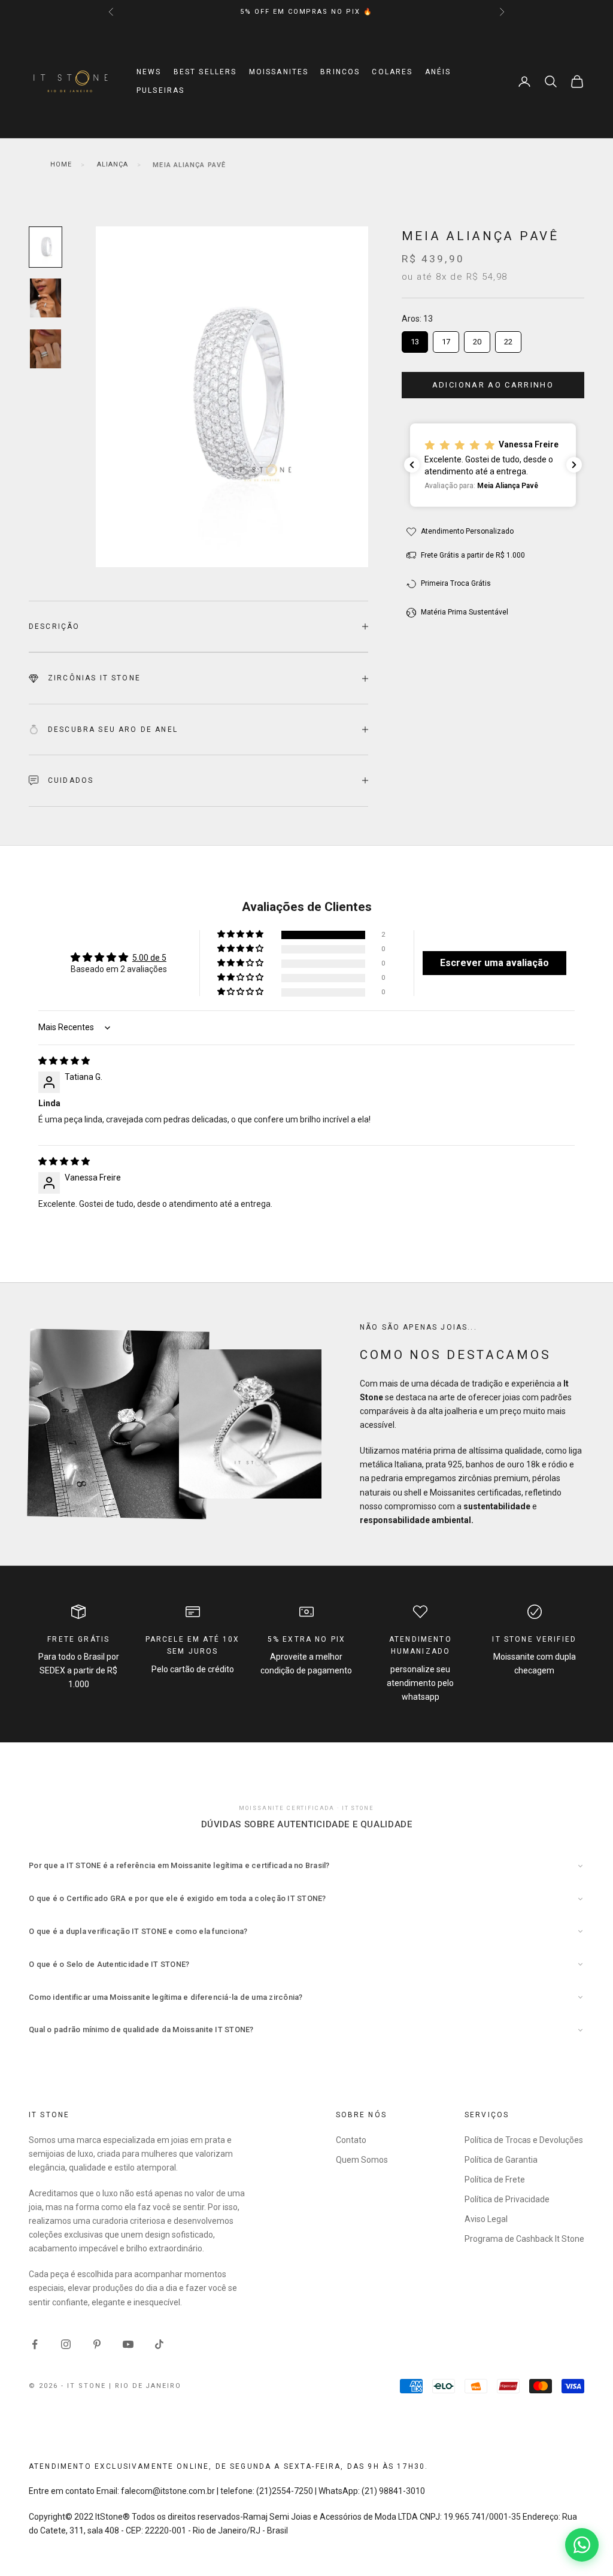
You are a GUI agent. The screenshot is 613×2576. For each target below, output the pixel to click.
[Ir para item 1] (45, 247)
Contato (351, 2140)
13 (415, 339)
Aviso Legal (486, 2219)
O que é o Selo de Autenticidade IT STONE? (109, 1964)
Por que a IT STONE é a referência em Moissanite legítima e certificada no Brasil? (179, 1865)
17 (446, 339)
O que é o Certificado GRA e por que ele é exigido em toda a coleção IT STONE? (177, 1898)
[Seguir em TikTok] (159, 2344)
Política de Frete (495, 2180)
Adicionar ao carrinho (493, 385)
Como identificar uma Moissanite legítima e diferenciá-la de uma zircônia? (166, 1997)
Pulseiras (160, 90)
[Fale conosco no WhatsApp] (582, 2545)
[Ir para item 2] (45, 298)
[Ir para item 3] (45, 349)
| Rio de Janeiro (145, 2386)
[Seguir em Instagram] (66, 2344)
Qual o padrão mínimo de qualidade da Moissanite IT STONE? (141, 2029)
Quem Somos (362, 2160)
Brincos (340, 72)
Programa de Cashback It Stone (524, 2239)
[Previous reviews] (412, 465)
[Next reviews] (574, 465)
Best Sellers (205, 72)
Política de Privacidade (507, 2199)
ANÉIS (438, 72)
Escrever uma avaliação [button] (494, 963)
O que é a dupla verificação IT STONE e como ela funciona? (138, 1931)
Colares (392, 72)
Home (61, 164)
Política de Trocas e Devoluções (524, 2140)
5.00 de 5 (149, 958)
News (149, 72)
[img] (64, 1061)
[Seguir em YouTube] (128, 2344)
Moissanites (279, 72)
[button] (493, 465)
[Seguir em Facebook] (35, 2344)
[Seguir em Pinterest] (97, 2344)
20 (477, 339)
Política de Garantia (501, 2160)
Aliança (113, 164)
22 (508, 339)
